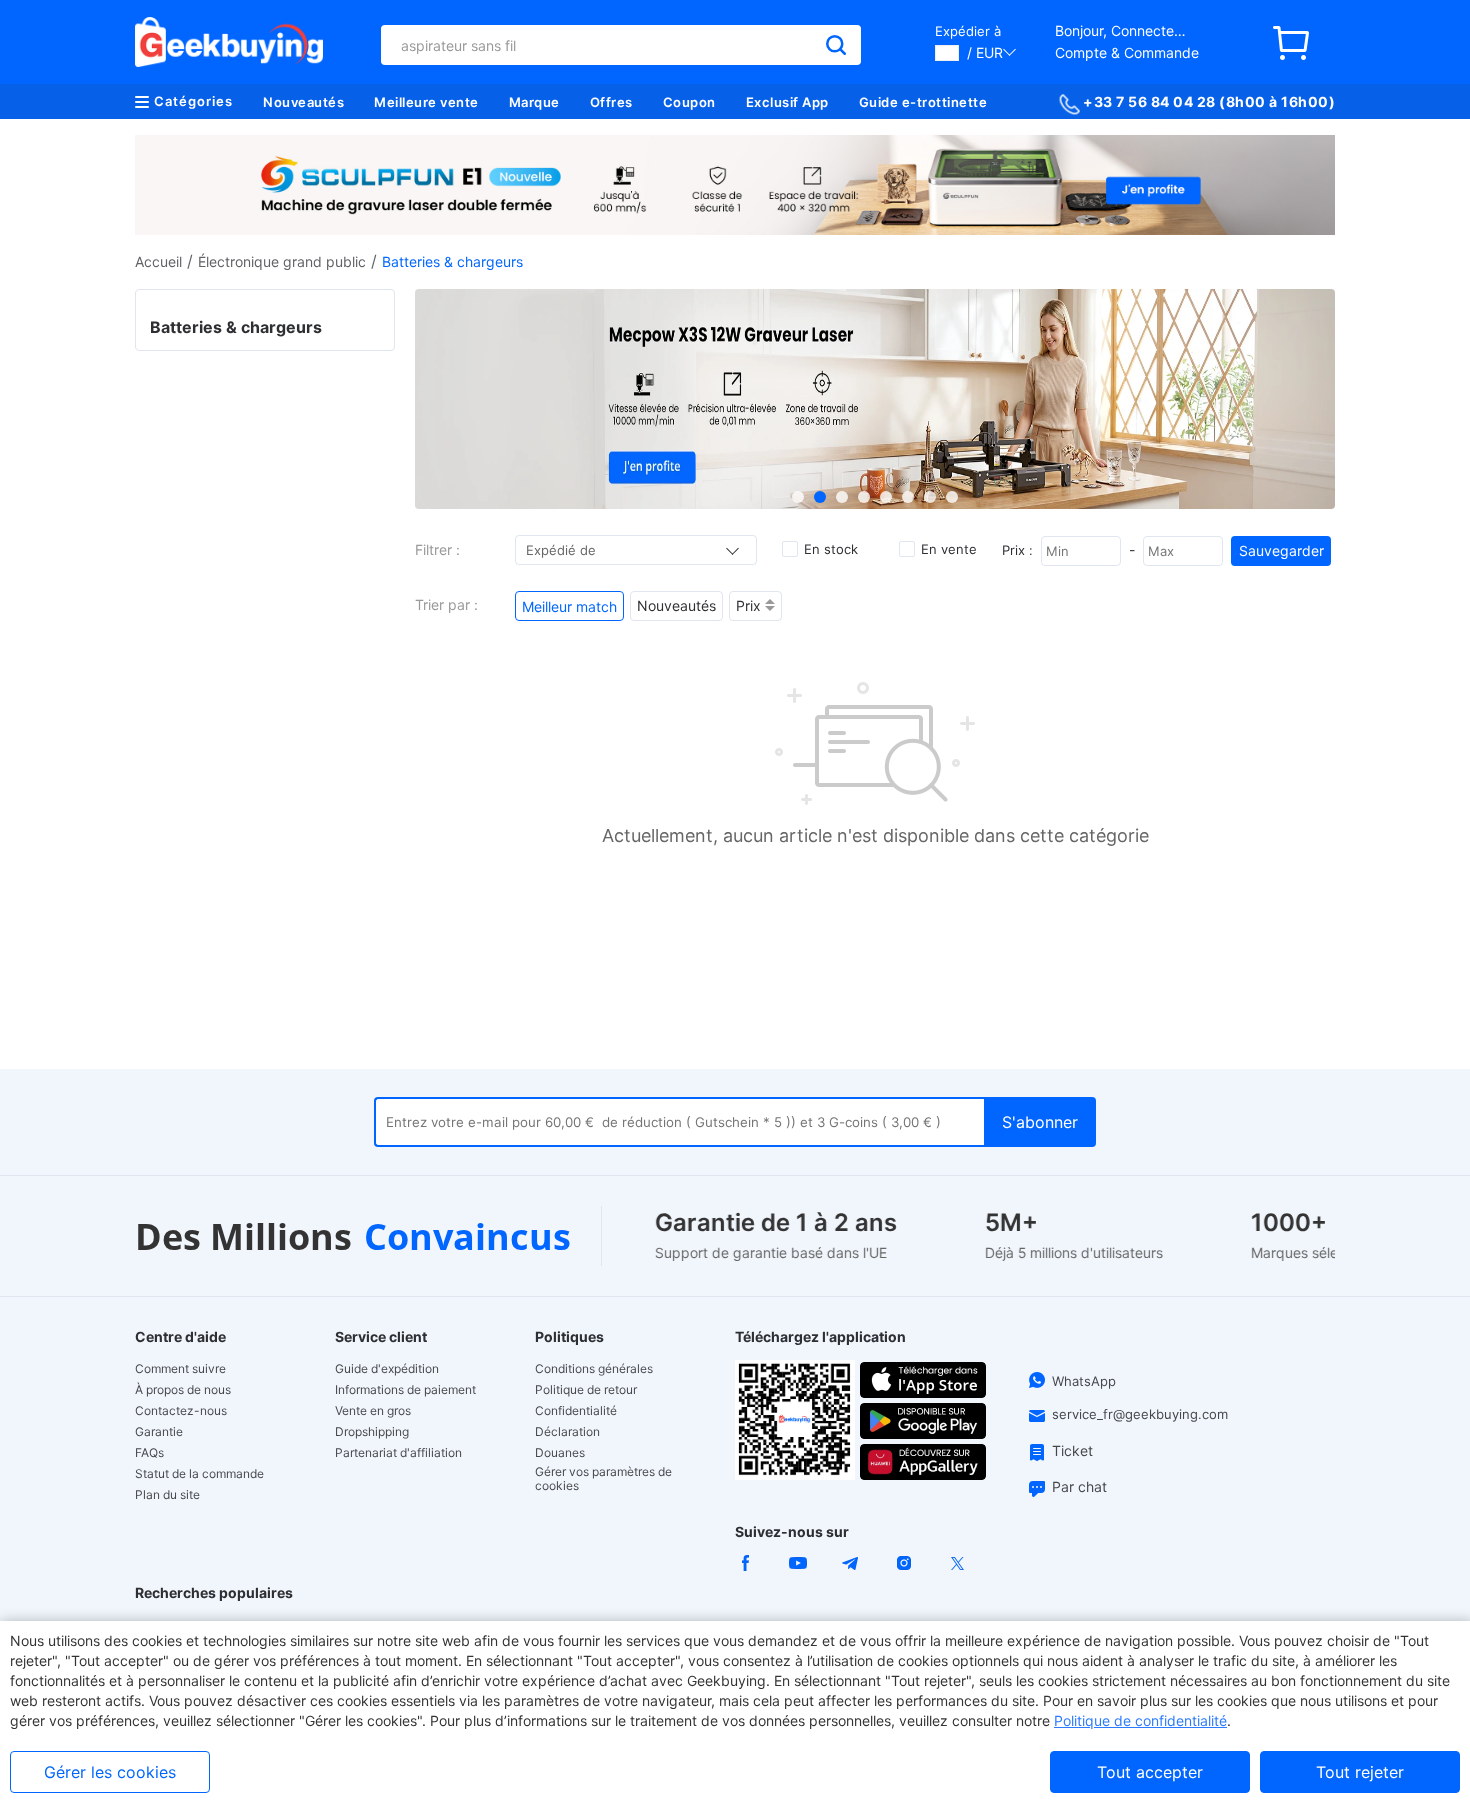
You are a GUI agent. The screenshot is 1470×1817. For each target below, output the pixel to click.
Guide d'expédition (387, 1369)
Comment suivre (180, 1369)
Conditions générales (594, 1369)
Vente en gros (373, 1411)
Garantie (159, 1432)
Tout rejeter (1360, 1772)
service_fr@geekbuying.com (1140, 1414)
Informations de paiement (405, 1390)
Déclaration (567, 1432)
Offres (611, 102)
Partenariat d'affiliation (398, 1453)
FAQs (149, 1453)
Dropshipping (372, 1432)
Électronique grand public (282, 261)
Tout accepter (1150, 1772)
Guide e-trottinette (923, 102)
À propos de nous (183, 1390)
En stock (831, 549)
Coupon (689, 102)
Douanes (560, 1453)
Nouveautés (303, 102)
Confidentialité (576, 1411)
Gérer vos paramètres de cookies (603, 1479)
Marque (534, 102)
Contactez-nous (181, 1411)
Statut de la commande (199, 1474)
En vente (949, 549)
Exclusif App (787, 102)
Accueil (158, 261)
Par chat (1079, 1486)
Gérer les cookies (110, 1772)
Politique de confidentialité (1140, 1720)
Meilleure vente (426, 102)
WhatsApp (1084, 1381)
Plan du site (167, 1495)
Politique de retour (586, 1390)
